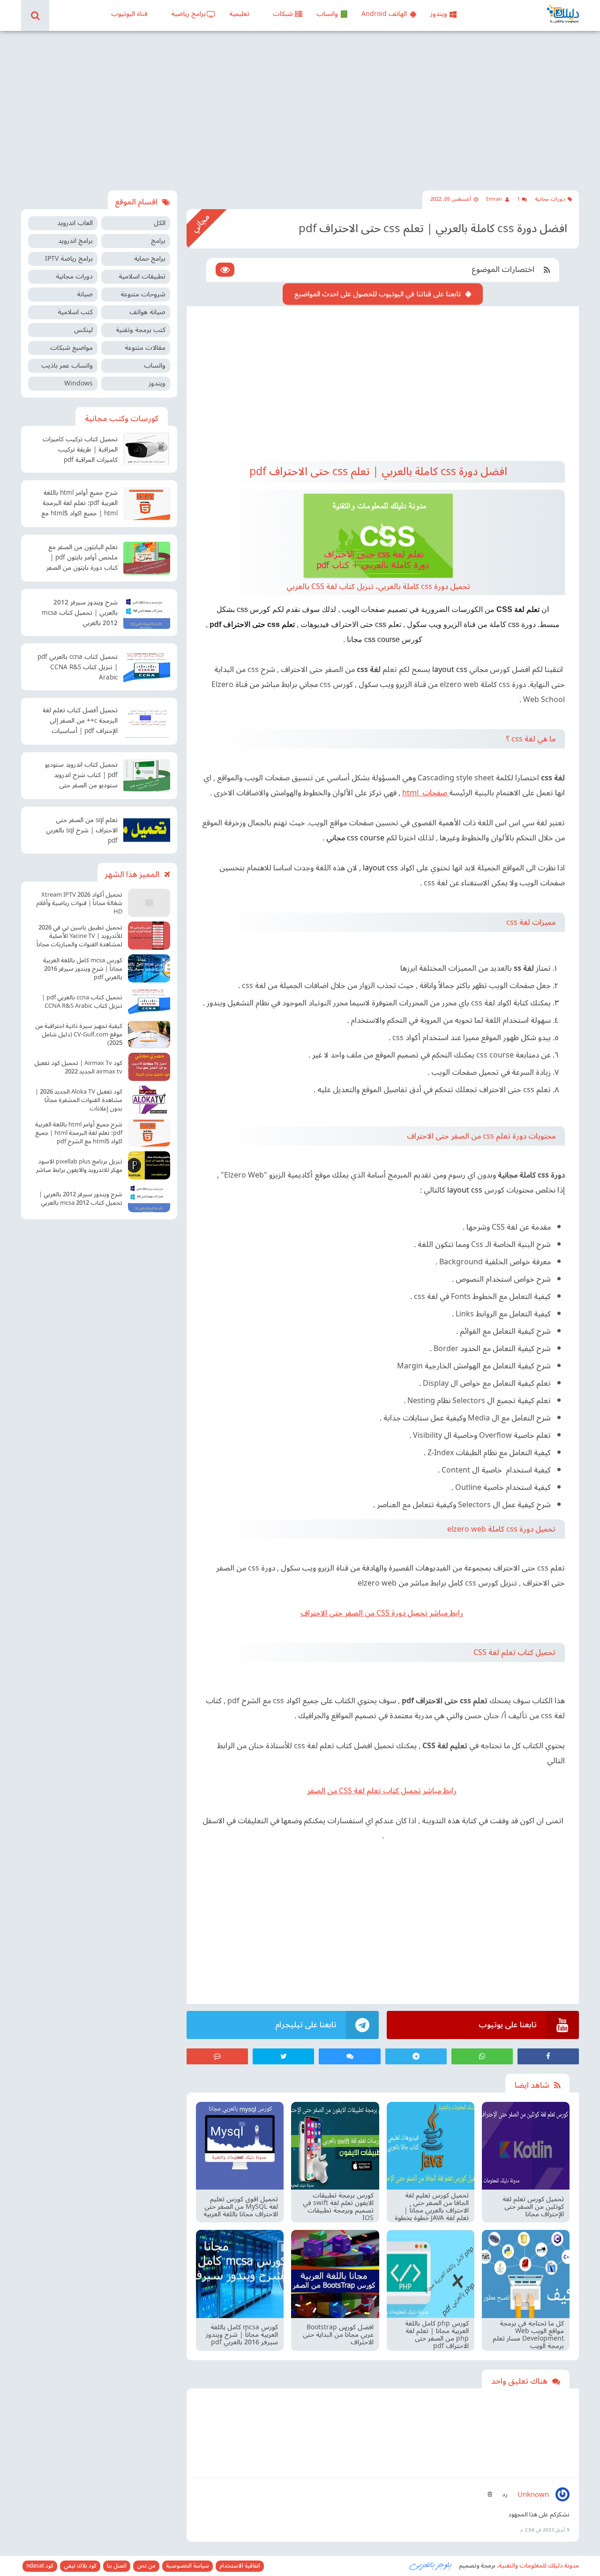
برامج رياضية (188, 14)
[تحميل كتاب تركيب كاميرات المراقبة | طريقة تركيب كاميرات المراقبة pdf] (147, 449)
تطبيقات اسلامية (142, 276)
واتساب (327, 14)
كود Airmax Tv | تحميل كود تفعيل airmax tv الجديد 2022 (78, 1067)
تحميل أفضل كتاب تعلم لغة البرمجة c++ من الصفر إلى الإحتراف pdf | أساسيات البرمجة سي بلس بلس (80, 722)
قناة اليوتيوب (129, 14)
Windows (79, 383)
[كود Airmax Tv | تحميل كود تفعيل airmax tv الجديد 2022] (149, 1067)
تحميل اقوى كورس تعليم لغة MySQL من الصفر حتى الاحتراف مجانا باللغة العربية (241, 2207)
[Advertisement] (300, 111)
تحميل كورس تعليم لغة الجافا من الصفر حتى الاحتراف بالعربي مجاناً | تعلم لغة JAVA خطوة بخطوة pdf (432, 2207)
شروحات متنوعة (143, 294)
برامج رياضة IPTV (69, 259)
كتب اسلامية (75, 312)
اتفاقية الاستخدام (240, 2566)
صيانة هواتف (147, 312)
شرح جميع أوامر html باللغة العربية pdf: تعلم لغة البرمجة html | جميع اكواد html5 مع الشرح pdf (79, 504)
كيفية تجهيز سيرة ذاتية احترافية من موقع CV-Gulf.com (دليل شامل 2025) (79, 1035)
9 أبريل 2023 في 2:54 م (545, 2530)
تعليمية (239, 14)
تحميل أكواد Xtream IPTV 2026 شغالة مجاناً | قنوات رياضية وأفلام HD (79, 903)
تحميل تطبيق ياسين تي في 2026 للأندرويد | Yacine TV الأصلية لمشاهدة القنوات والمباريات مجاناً (79, 936)
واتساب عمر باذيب (67, 366)
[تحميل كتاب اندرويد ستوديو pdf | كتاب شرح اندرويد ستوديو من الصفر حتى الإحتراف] (147, 776)
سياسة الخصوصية (187, 2566)
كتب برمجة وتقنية (141, 330)
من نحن (146, 2566)
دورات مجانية (550, 199)
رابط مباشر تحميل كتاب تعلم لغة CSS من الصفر (382, 1791)
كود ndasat (40, 2566)
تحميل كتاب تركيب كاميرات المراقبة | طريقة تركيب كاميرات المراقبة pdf (80, 450)
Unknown (533, 2494)
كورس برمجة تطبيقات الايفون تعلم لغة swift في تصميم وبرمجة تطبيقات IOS (338, 2207)
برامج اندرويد (75, 241)
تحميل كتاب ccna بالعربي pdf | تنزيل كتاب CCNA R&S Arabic (78, 667)
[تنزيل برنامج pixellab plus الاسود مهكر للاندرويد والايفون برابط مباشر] (149, 1165)
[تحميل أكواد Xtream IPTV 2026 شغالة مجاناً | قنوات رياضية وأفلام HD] (149, 903)
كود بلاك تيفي (80, 2566)
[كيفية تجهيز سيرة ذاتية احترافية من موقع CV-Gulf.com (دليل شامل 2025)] (149, 1034)
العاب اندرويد (75, 223)
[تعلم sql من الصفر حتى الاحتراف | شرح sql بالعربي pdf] (147, 830)
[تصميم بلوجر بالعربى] (431, 2565)
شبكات (283, 14)
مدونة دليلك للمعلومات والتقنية (539, 2566)
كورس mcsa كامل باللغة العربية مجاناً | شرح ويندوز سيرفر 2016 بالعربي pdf (242, 2335)
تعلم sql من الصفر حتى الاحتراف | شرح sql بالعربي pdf (82, 831)
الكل (160, 223)
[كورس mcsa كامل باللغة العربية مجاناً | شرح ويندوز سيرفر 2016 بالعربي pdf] (149, 968)
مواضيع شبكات (71, 348)
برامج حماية (150, 259)
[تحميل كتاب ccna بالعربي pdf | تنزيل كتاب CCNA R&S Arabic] (147, 667)
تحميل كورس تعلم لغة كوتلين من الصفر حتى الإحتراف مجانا (533, 2207)
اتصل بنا (117, 2566)
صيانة (85, 294)
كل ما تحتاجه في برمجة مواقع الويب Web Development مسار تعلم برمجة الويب (528, 2335)
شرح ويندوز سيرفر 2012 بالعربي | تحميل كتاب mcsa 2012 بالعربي (80, 613)
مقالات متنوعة (145, 348)
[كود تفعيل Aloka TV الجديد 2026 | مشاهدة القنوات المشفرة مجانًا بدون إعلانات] (149, 1100)
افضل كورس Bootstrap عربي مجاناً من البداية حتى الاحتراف (338, 2335)
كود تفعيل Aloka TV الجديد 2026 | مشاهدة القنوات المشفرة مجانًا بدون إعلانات (79, 1100)
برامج (158, 241)
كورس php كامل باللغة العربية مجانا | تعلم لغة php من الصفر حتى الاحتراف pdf (437, 2335)
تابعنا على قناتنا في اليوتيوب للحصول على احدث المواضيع (378, 294)
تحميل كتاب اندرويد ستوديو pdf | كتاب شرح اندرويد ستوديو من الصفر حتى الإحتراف (81, 776)
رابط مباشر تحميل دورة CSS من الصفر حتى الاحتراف (382, 1613)
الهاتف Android (384, 14)
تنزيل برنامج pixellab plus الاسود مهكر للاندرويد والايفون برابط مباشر (79, 1166)
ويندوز (439, 14)
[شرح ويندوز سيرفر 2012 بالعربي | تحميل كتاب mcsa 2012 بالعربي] (147, 612)
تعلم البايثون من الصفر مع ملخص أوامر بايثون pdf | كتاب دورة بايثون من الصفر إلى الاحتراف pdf (82, 559)
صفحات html (426, 793)
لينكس (83, 330)
